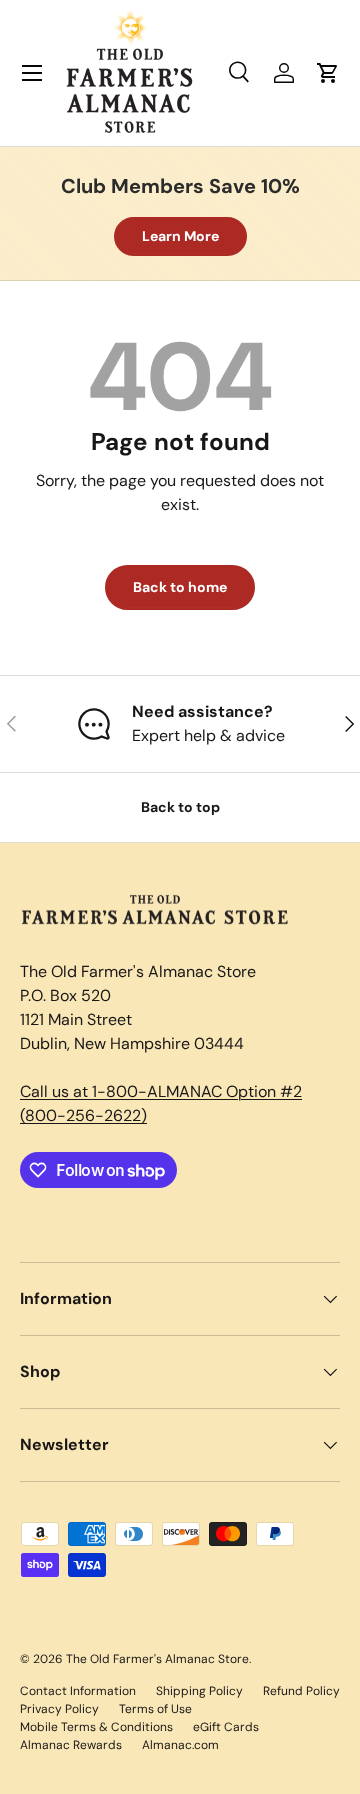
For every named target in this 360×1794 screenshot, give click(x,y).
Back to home (180, 587)
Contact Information (78, 1691)
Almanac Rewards (71, 1745)
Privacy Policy (59, 1709)
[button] (328, 73)
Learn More (180, 236)
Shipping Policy (199, 1691)
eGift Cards (226, 1727)
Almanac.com (180, 1745)
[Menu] (32, 73)
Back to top (180, 807)
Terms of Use (155, 1709)
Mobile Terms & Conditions (96, 1727)
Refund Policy (301, 1691)
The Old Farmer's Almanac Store (157, 1659)
